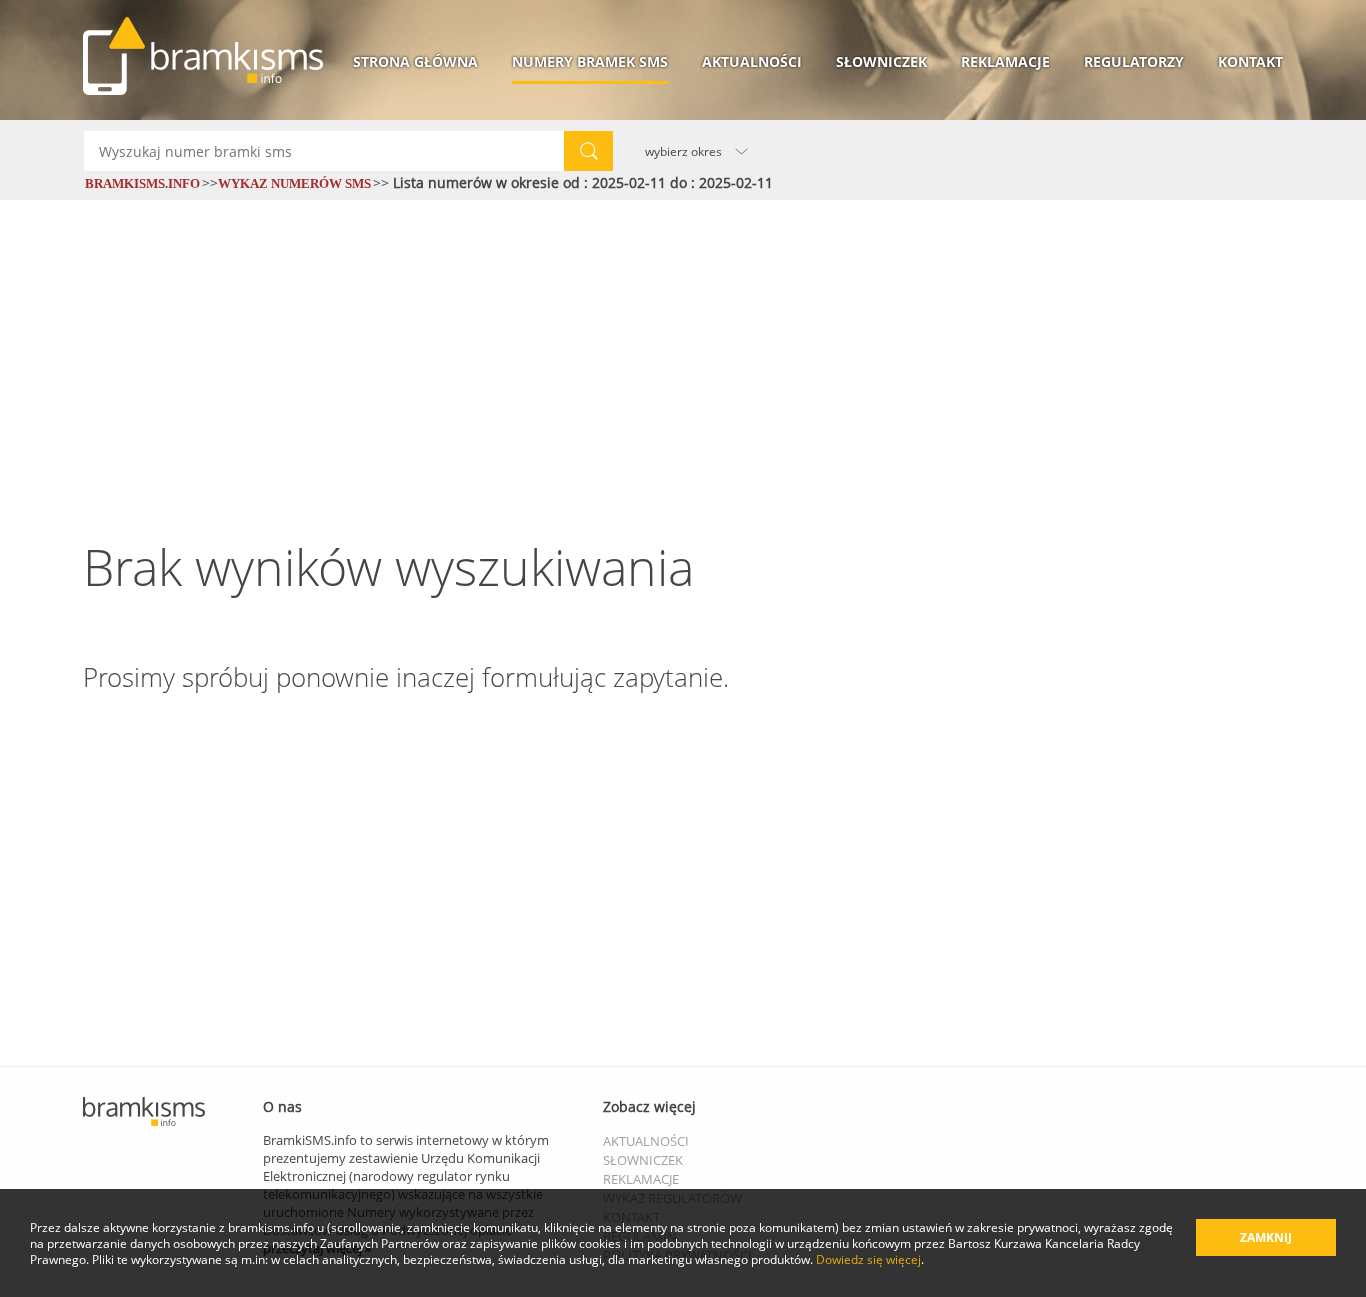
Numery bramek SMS (590, 61)
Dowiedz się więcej (868, 1259)
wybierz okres (683, 151)
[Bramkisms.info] (203, 56)
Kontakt (1250, 61)
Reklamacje (1005, 61)
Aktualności (752, 61)
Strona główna (415, 61)
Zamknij (1266, 1237)
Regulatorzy (1134, 61)
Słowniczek (881, 61)
